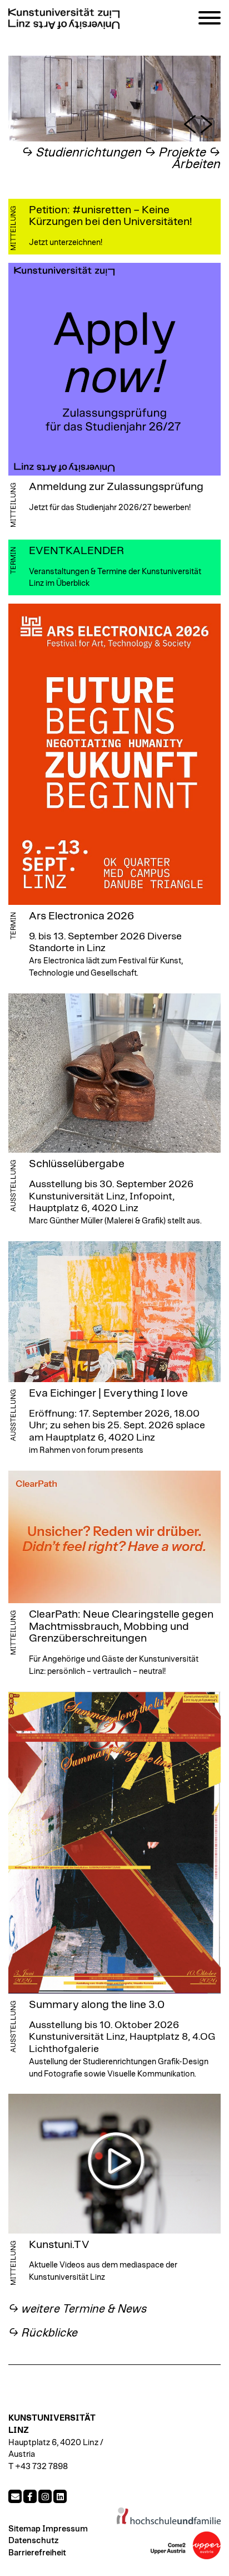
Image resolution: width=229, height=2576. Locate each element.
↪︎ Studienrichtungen (82, 153)
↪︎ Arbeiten (196, 159)
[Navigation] (210, 20)
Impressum (65, 2529)
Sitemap (24, 2529)
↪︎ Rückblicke (43, 2333)
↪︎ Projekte (175, 153)
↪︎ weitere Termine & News (78, 2309)
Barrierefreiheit (37, 2553)
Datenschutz (33, 2541)
